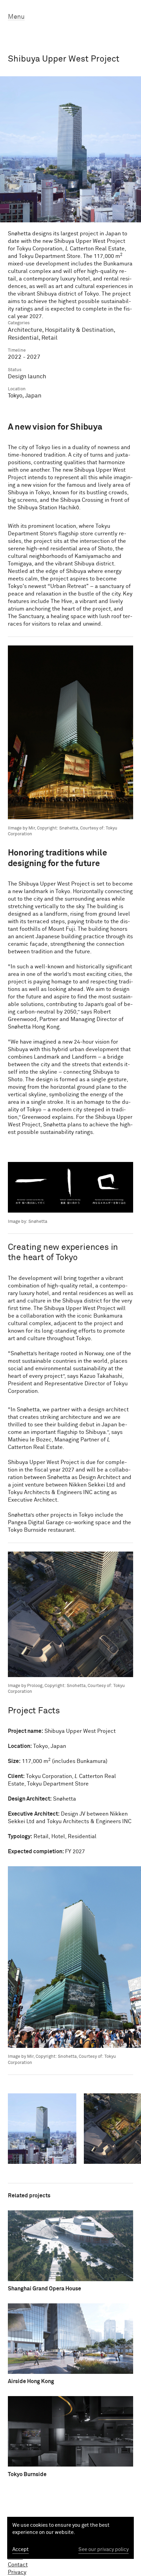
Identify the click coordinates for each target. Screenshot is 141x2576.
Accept (21, 2549)
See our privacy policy (104, 2549)
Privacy (17, 2572)
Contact (18, 2565)
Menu (16, 17)
